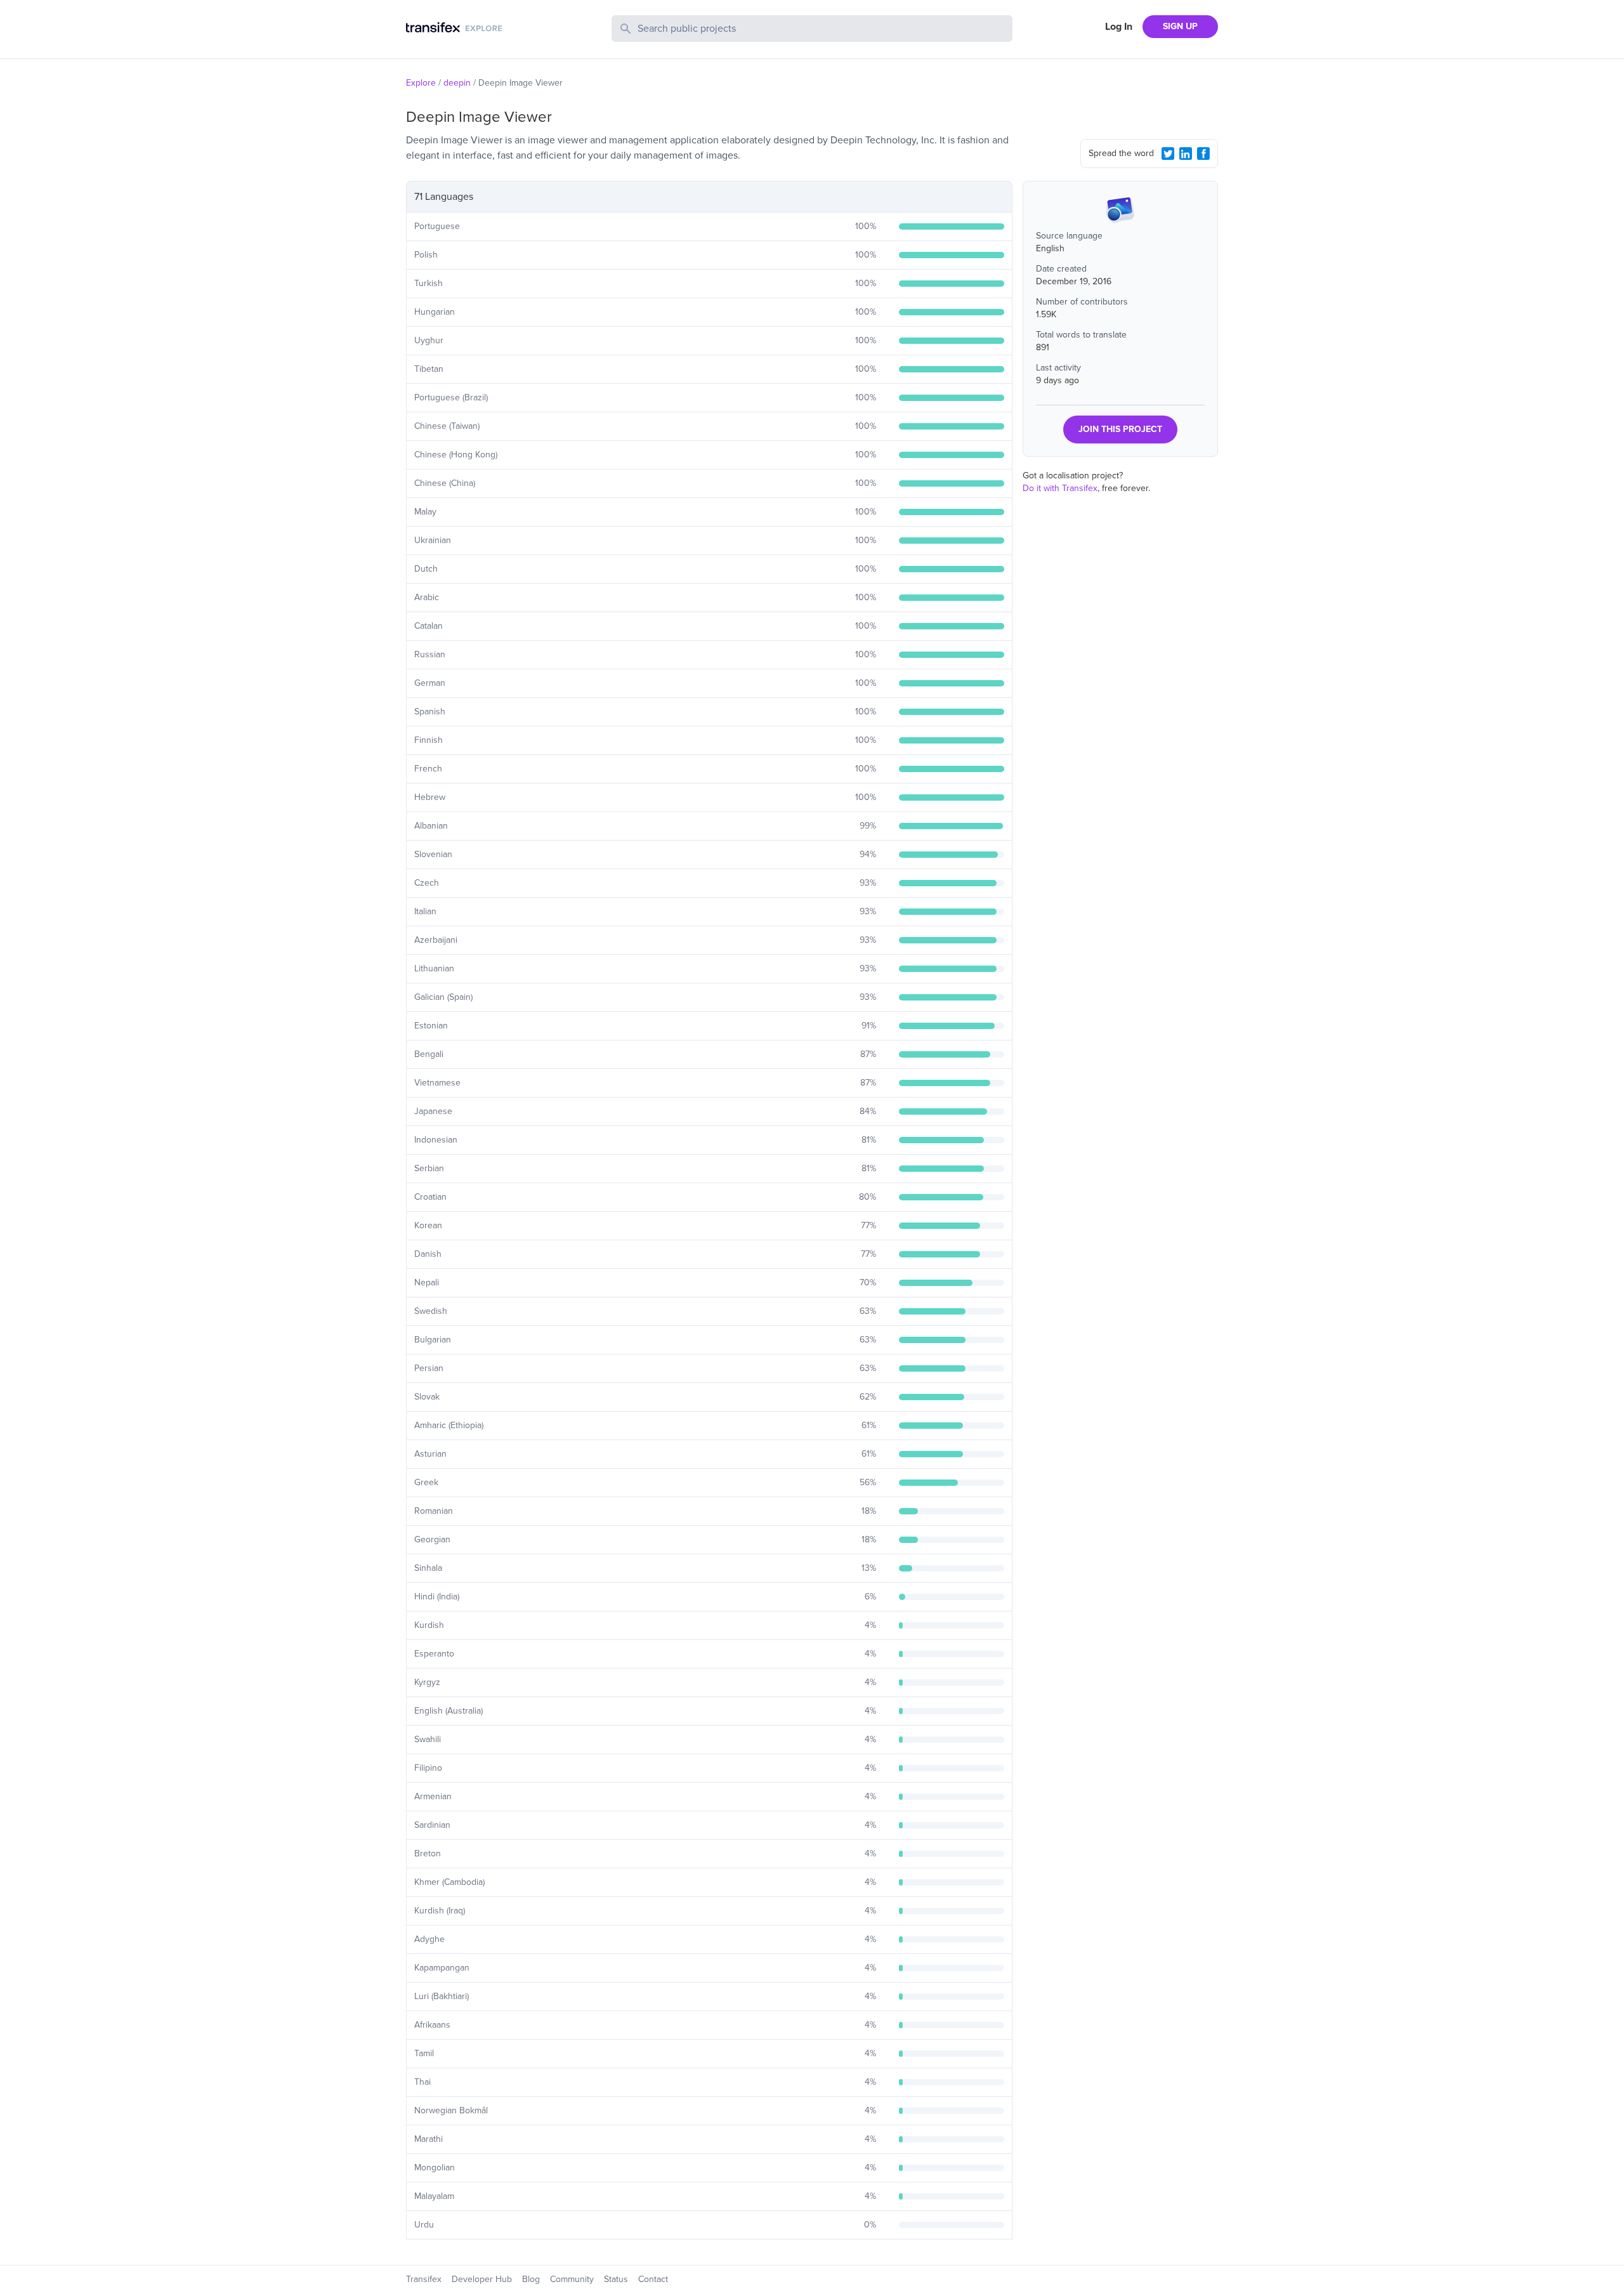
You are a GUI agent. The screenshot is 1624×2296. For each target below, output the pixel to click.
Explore (421, 83)
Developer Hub (482, 2279)
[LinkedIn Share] (1186, 154)
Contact (653, 2279)
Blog (531, 2279)
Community (572, 2279)
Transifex (424, 2279)
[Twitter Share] (1168, 154)
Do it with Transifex (1060, 488)
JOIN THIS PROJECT (1120, 429)
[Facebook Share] (1203, 154)
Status (616, 2279)
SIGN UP (1180, 26)
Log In (1119, 27)
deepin (457, 83)
